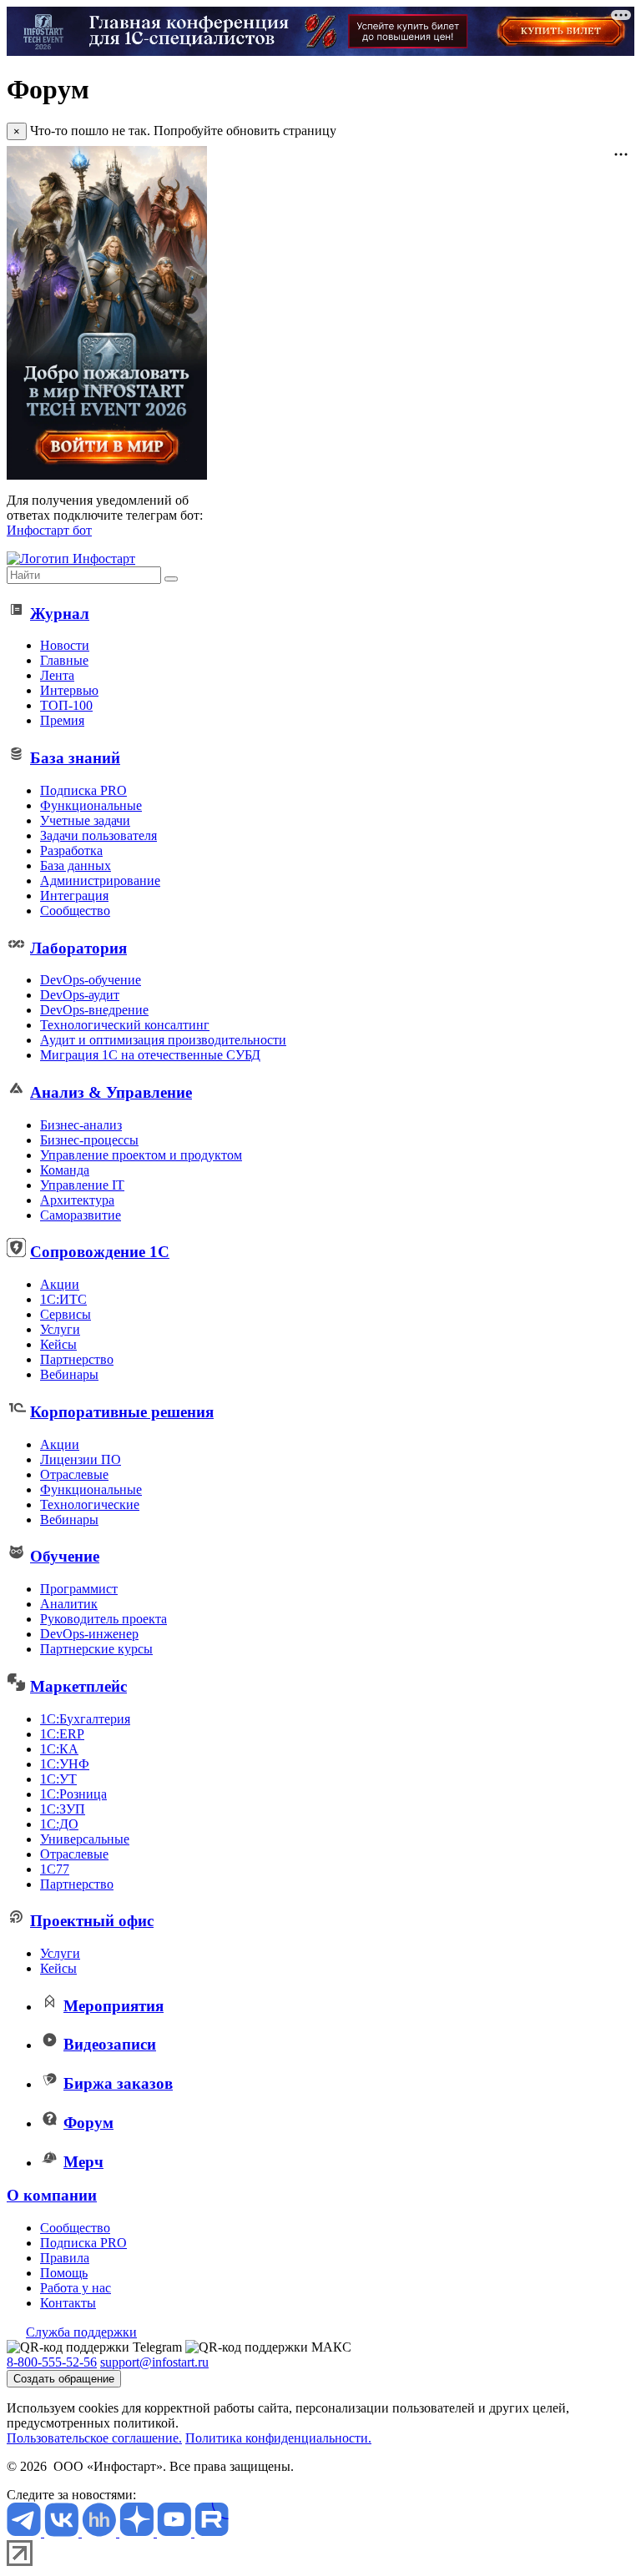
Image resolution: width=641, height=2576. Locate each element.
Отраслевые (74, 1474)
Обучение (65, 1556)
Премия (62, 720)
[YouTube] (176, 2532)
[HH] (101, 2532)
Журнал (60, 614)
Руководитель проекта (103, 1619)
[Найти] (171, 579)
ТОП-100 (66, 705)
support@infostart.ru (154, 2362)
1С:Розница (73, 1794)
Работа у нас (76, 2288)
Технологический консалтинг (125, 1025)
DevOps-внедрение (94, 1010)
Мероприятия (114, 2006)
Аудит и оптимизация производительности (163, 1040)
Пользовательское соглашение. (94, 2438)
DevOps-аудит (80, 995)
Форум (88, 2123)
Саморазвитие (81, 1215)
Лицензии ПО (81, 1459)
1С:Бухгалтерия (85, 1719)
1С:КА (59, 1749)
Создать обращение (64, 2379)
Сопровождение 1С (100, 1252)
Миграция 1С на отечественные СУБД (150, 1055)
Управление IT (82, 1185)
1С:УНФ (65, 1764)
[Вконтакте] (63, 2532)
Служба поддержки (81, 2332)
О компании (52, 2195)
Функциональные (91, 805)
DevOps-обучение (91, 980)
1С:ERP (62, 1734)
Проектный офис (92, 1921)
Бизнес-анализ (81, 1125)
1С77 (55, 1869)
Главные (64, 660)
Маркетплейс (78, 1686)
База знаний (75, 758)
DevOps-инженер (89, 1634)
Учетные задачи (85, 820)
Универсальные (85, 1839)
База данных (76, 865)
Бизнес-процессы (89, 1140)
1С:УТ (58, 1779)
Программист (79, 1589)
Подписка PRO (83, 790)
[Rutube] (212, 2532)
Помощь (64, 2273)
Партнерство (77, 1359)
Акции (60, 1284)
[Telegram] (25, 2532)
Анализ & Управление (111, 1092)
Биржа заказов (118, 2083)
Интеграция (74, 896)
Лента (57, 675)
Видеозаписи (110, 2044)
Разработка (71, 850)
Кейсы (58, 1344)
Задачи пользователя (98, 835)
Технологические (90, 1504)
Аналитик (69, 1604)
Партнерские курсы (96, 1649)
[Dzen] (138, 2532)
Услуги (60, 1329)
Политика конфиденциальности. (278, 2438)
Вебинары (69, 1374)
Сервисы (66, 1314)
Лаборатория (78, 948)
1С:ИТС (63, 1299)
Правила (65, 2258)
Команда (65, 1170)
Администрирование (100, 880)
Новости (65, 645)
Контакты (68, 2303)
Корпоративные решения (122, 1412)
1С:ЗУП (63, 1809)
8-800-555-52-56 (52, 2362)
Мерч (83, 2162)
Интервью (69, 690)
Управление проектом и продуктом (141, 1155)
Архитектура (77, 1200)
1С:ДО (59, 1824)
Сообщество (75, 911)
